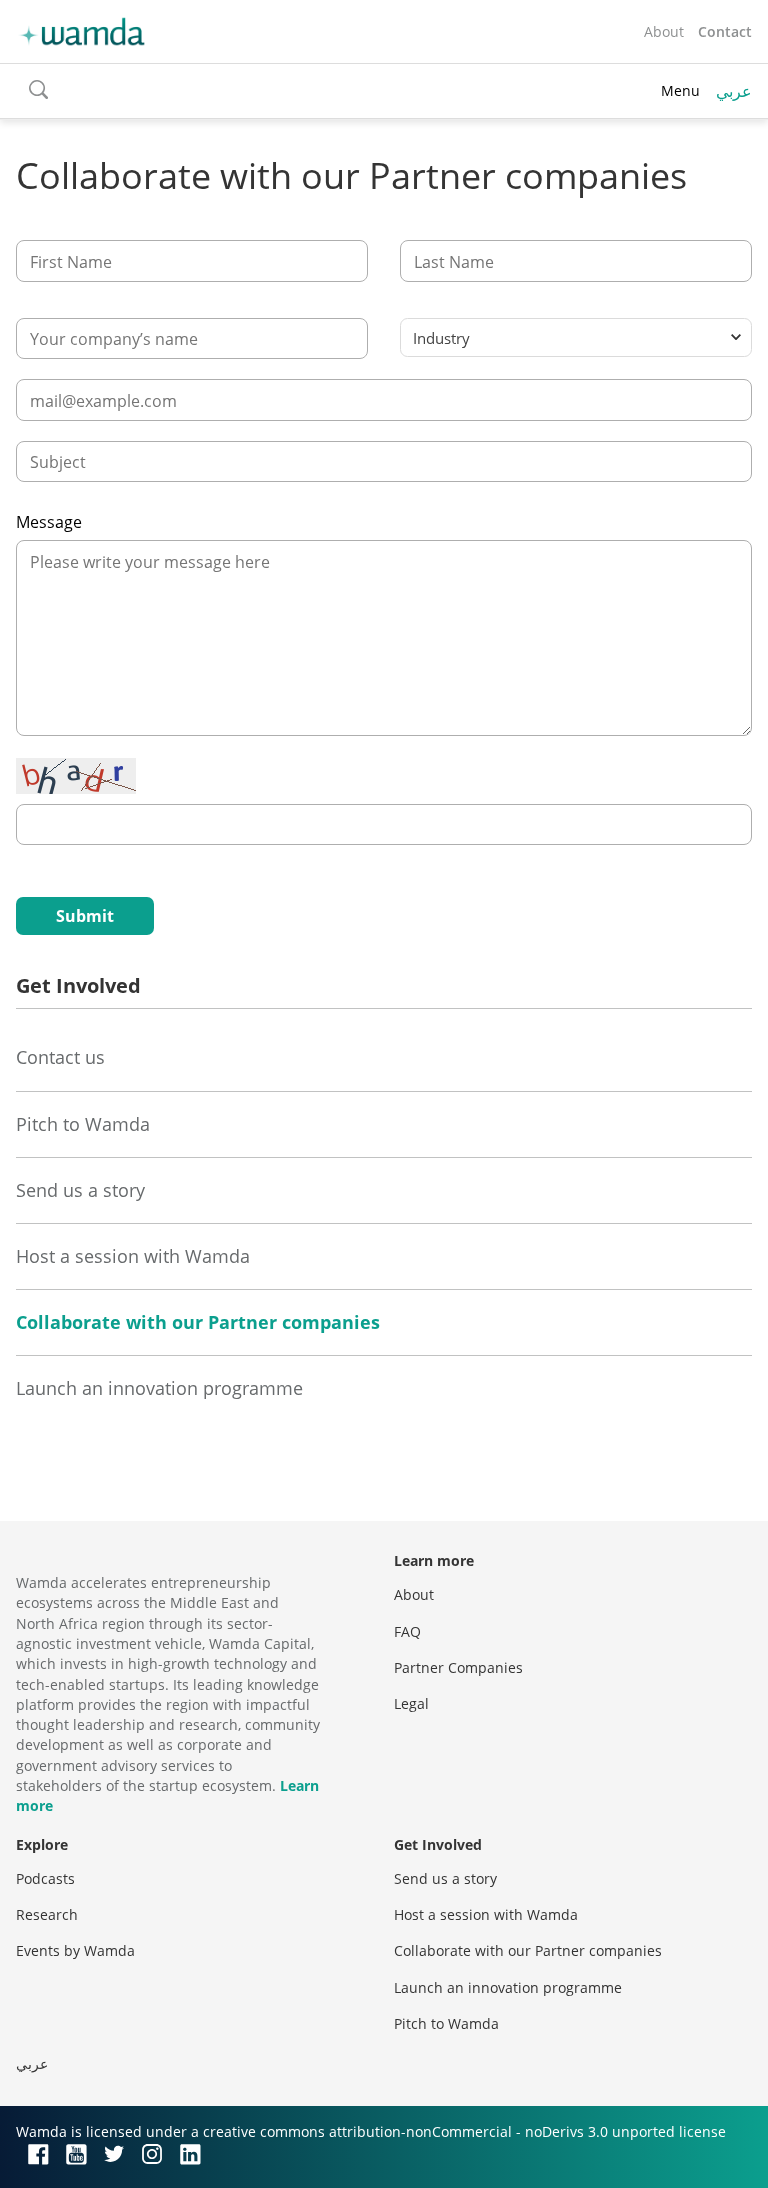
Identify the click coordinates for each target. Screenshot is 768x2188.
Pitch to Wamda (83, 1124)
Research (47, 1914)
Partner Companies (458, 1667)
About (664, 31)
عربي (734, 91)
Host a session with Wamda (133, 1256)
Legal (411, 1703)
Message (49, 522)
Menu (680, 90)
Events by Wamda (75, 1950)
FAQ (407, 1631)
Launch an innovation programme (159, 1388)
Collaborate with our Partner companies (198, 1322)
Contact (725, 31)
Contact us (60, 1057)
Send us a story (80, 1190)
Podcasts (45, 1878)
